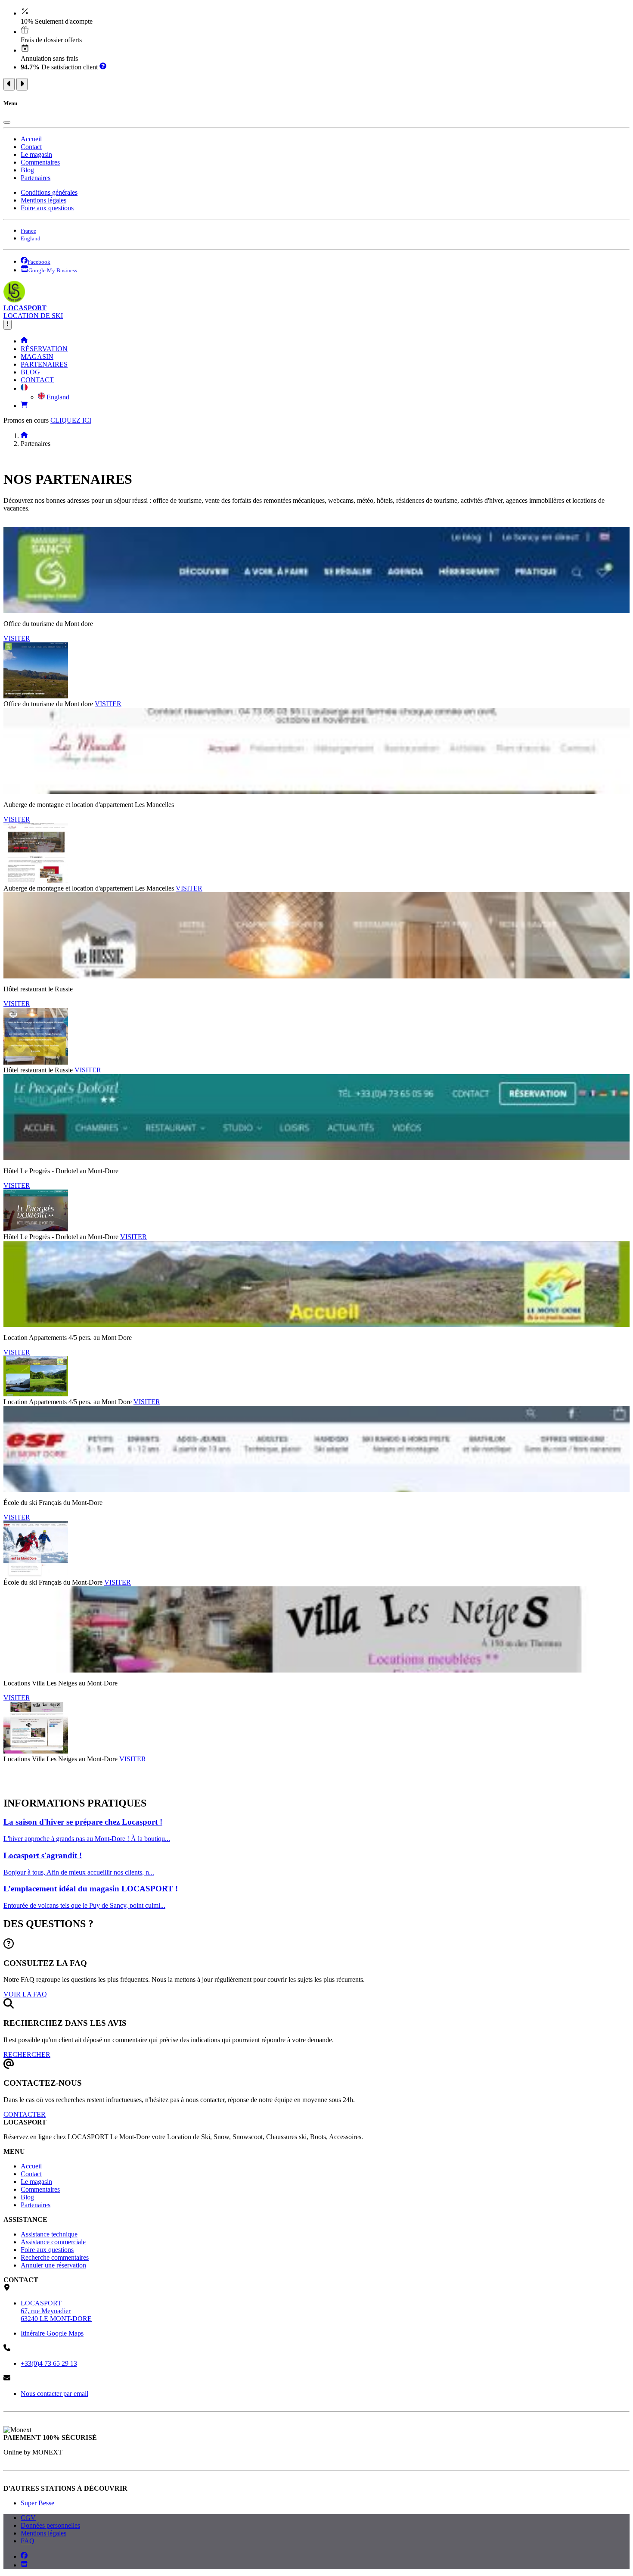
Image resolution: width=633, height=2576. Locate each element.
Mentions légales (43, 200)
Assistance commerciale (53, 2242)
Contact (31, 147)
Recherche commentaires (55, 2257)
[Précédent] (9, 84)
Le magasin (36, 154)
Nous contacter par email (54, 2394)
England (57, 397)
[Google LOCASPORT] (24, 2565)
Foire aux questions (47, 208)
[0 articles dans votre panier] (24, 406)
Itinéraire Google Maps (52, 2333)
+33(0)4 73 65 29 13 (49, 2363)
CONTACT (37, 380)
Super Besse (37, 2503)
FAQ (28, 2541)
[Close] (7, 122)
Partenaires (36, 178)
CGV (28, 2518)
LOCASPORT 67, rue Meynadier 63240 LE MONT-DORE (56, 2311)
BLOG (30, 372)
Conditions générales (49, 192)
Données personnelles (50, 2525)
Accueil (31, 139)
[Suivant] (22, 84)
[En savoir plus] (103, 67)
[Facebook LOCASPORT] (24, 2556)
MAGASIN (37, 357)
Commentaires (40, 162)
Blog (27, 170)
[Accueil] (24, 341)
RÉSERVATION (44, 349)
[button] (24, 388)
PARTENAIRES (44, 364)
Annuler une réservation (53, 2265)
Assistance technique (49, 2234)
